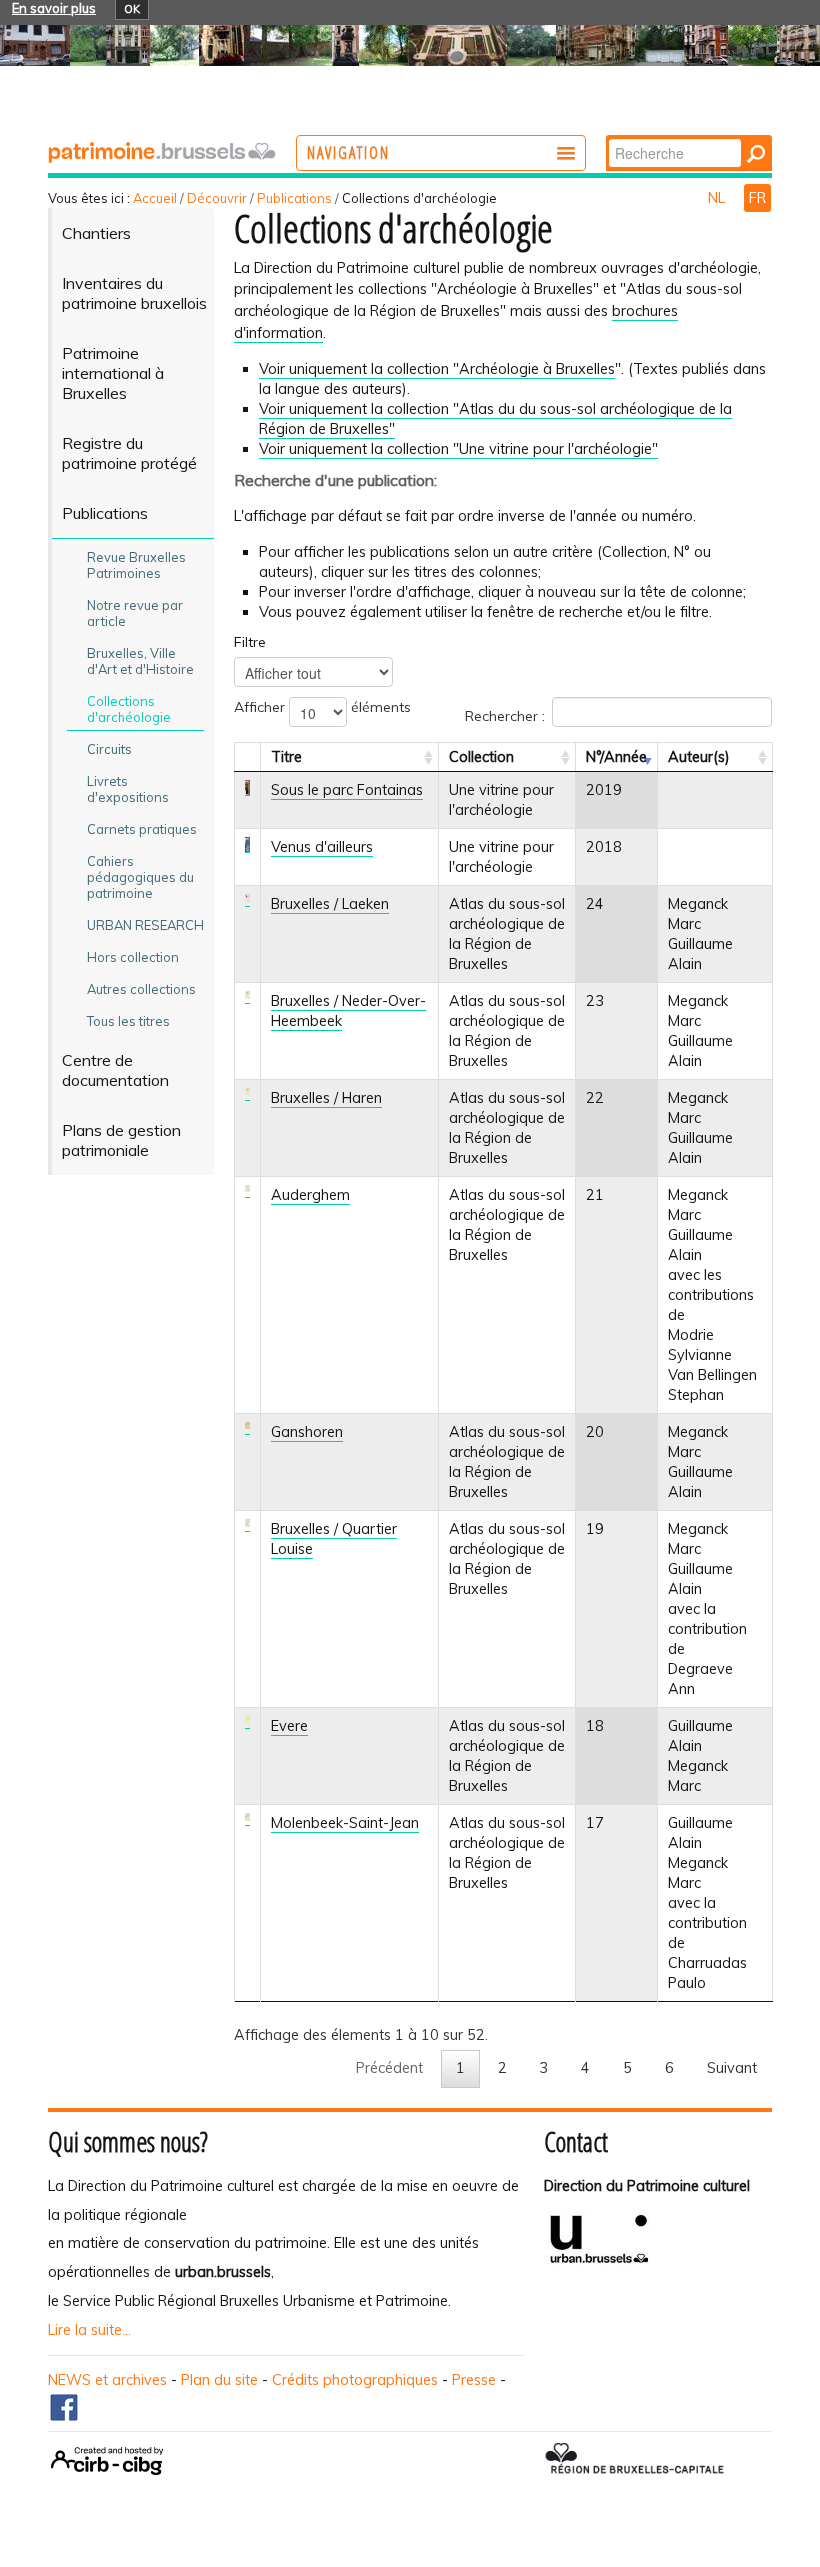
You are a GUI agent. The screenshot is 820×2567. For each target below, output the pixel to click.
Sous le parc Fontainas (347, 790)
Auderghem (310, 1195)
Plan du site (219, 2380)
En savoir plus (54, 8)
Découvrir (217, 198)
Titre (286, 757)
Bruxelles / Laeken (330, 904)
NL (718, 198)
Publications (294, 198)
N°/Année (616, 757)
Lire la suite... (89, 2330)
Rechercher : (505, 716)
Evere (289, 1726)
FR (757, 198)
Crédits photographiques (355, 2380)
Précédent (389, 2068)
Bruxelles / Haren (326, 1098)
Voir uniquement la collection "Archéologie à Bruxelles (437, 369)
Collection (481, 757)
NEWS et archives (107, 2380)
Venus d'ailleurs (322, 847)
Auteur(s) (699, 757)
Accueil (155, 198)
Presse (474, 2380)
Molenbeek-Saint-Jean (345, 1823)
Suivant (732, 2068)
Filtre (250, 642)
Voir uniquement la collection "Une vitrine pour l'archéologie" (458, 449)
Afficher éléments (322, 707)
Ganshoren (307, 1432)
